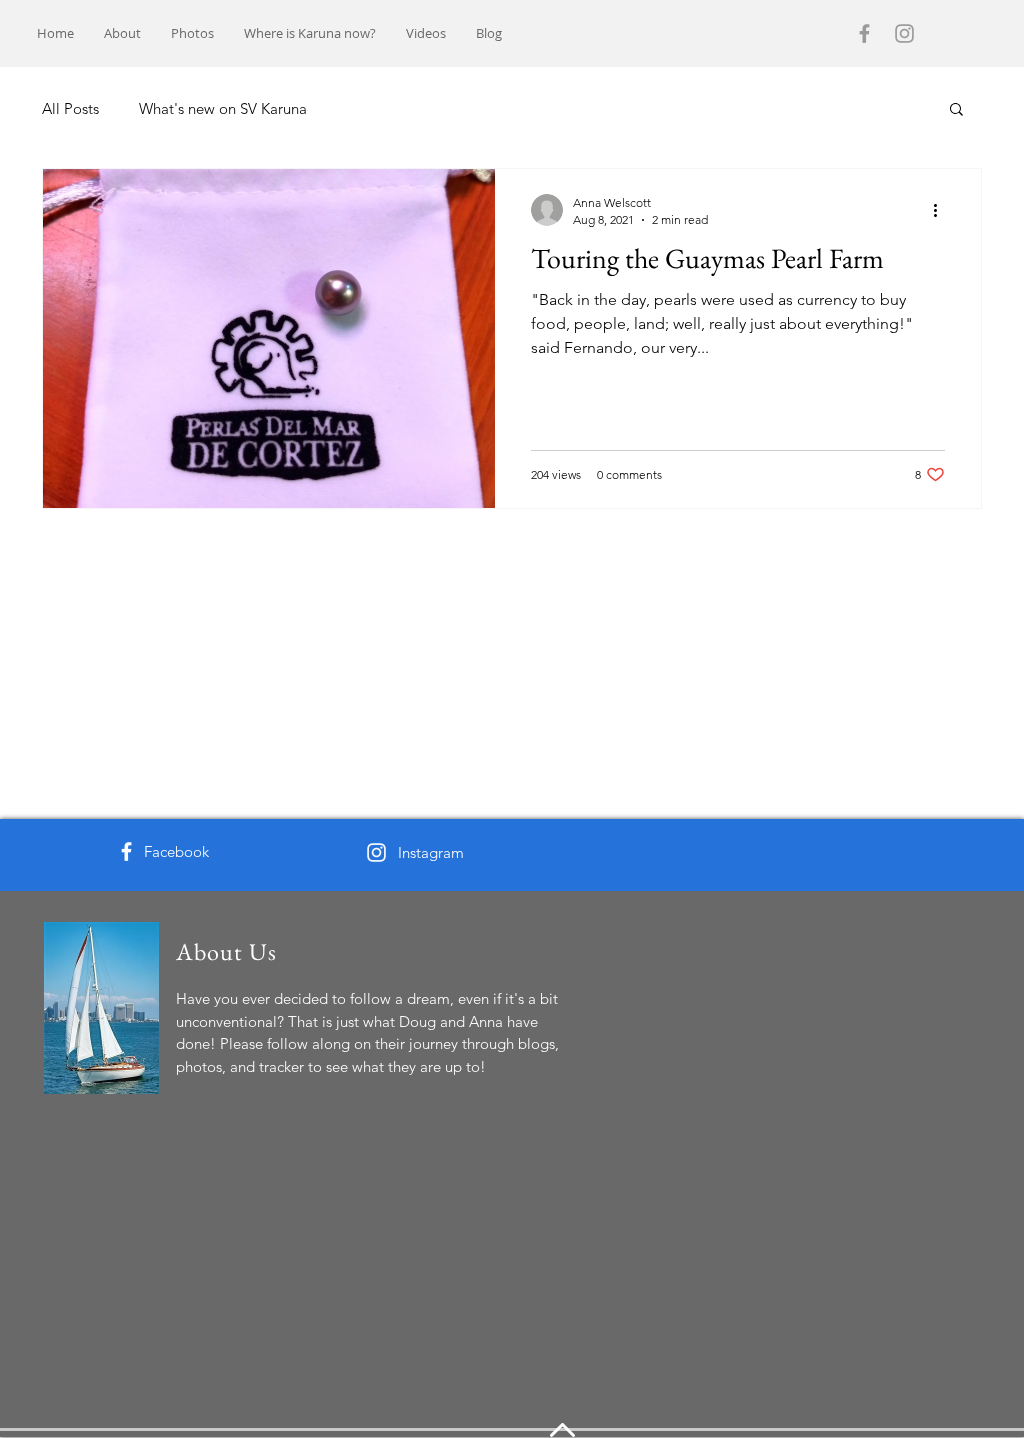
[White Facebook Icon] (126, 851)
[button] (956, 110)
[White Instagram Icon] (376, 852)
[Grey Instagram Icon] (904, 33)
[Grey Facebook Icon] (864, 33)
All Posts (70, 108)
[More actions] (942, 210)
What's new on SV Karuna (223, 108)
